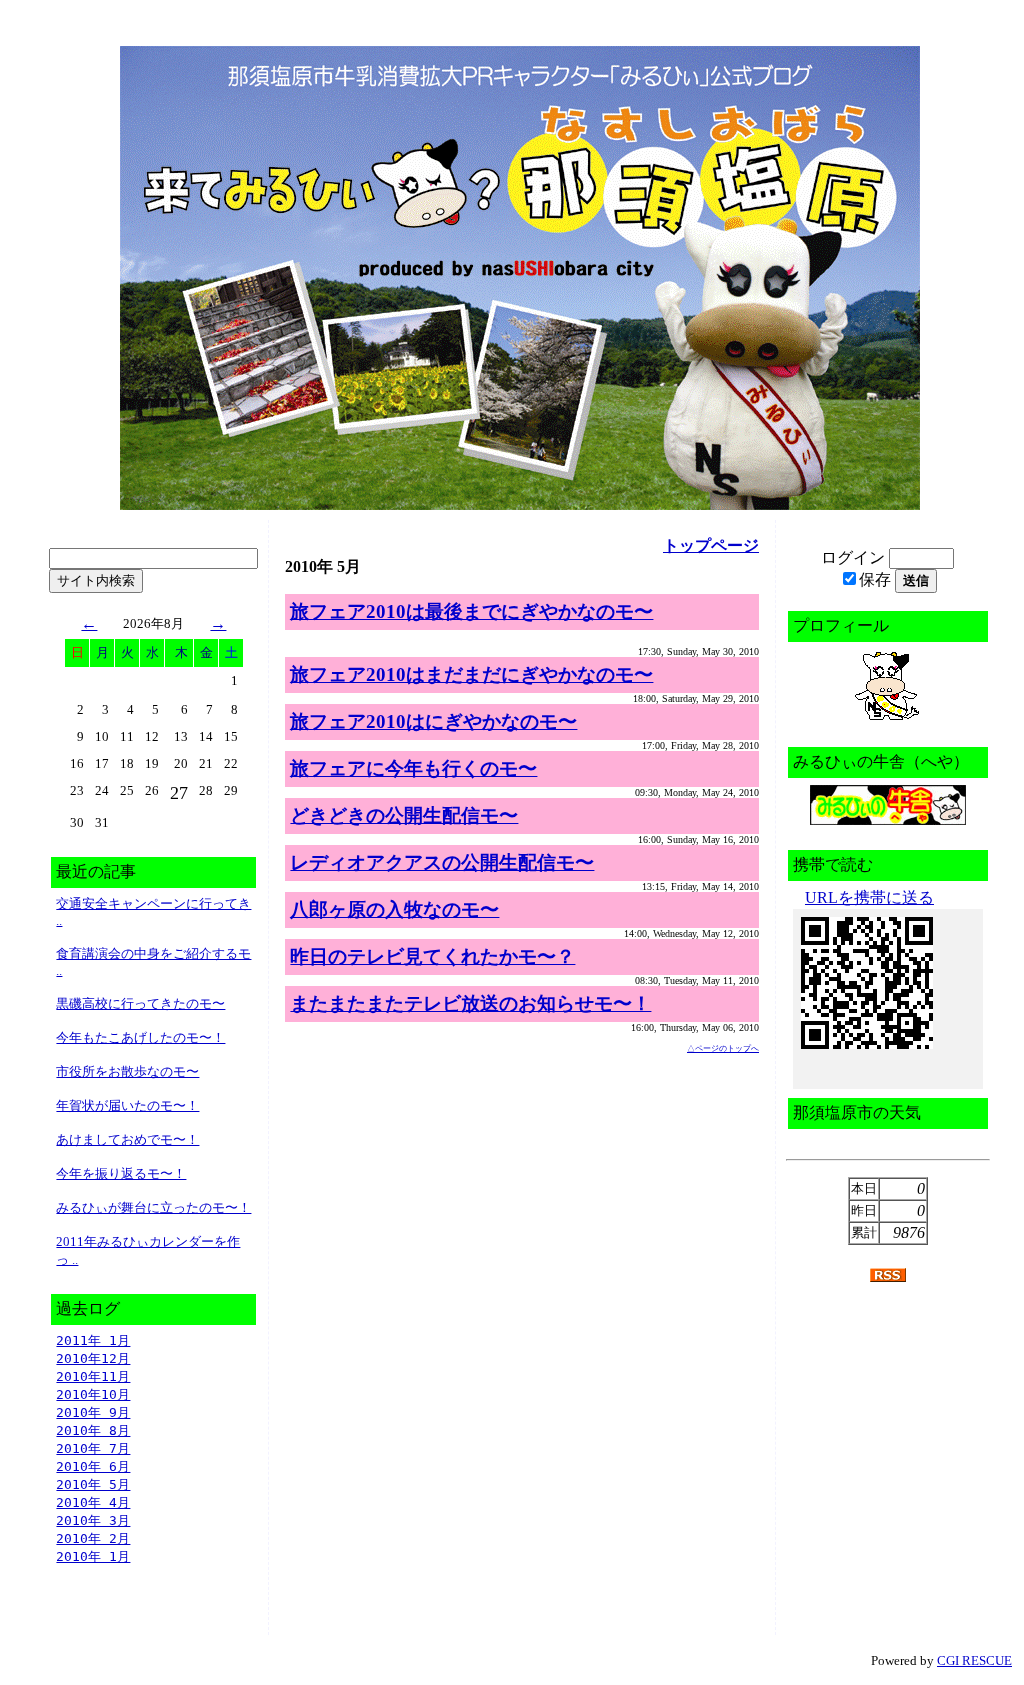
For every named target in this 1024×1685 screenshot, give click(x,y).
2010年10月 (93, 1394)
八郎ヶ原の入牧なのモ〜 (394, 909)
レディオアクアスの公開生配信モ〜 (442, 862)
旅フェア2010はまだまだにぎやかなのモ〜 (471, 674)
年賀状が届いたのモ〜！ (127, 1105)
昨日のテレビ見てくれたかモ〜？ (432, 956)
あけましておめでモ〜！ (127, 1139)
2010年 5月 (93, 1484)
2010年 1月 (93, 1556)
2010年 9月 (93, 1412)
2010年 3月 (93, 1520)
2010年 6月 (93, 1466)
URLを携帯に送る (869, 897)
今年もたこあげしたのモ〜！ (140, 1037)
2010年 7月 (93, 1448)
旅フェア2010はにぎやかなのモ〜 (433, 721)
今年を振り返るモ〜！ (121, 1173)
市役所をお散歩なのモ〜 (127, 1071)
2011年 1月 (93, 1340)
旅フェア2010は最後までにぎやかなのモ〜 (471, 611)
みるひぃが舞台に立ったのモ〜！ (153, 1207)
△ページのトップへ (723, 1048)
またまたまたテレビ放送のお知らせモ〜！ (470, 1003)
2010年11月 (93, 1376)
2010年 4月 (93, 1502)
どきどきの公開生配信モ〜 (404, 815)
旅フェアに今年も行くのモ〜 (413, 768)
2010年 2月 (93, 1538)
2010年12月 (93, 1358)
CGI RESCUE (974, 1660)
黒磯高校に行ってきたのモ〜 (140, 1003)
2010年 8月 (93, 1430)
